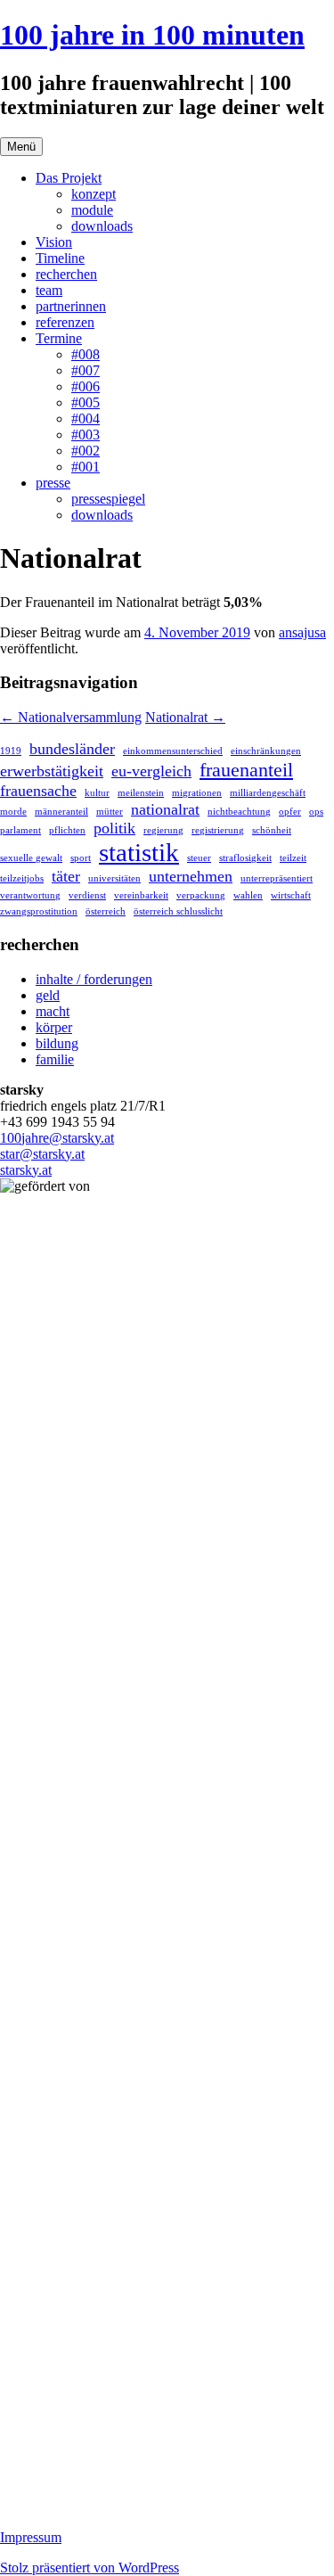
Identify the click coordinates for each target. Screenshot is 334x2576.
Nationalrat (185, 717)
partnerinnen (71, 306)
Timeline (60, 258)
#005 (86, 402)
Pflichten (67, 830)
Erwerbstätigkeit (52, 771)
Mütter (110, 812)
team (49, 290)
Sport (81, 858)
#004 (86, 418)
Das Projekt (69, 178)
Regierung (163, 830)
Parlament (20, 830)
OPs (316, 812)
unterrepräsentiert (277, 878)
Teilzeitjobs (22, 878)
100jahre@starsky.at (57, 1138)
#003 (86, 435)
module (92, 210)
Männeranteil (61, 812)
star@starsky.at (42, 1154)
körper (54, 1027)
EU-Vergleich (151, 771)
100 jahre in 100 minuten (152, 35)
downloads (102, 226)
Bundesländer (72, 749)
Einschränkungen (266, 751)
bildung (57, 1043)
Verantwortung (30, 895)
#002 (86, 451)
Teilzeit (293, 858)
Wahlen (248, 895)
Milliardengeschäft (268, 793)
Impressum (31, 2537)
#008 (86, 354)
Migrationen (197, 793)
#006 (86, 386)
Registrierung (218, 830)
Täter (66, 876)
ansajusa (302, 632)
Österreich (106, 911)
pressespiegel (108, 499)
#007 (86, 370)
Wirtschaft (291, 895)
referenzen (65, 322)
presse (53, 483)
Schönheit (272, 830)
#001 (86, 467)
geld (48, 995)
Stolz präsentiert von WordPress (90, 2568)
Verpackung (201, 895)
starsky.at (26, 1170)
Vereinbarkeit (141, 895)
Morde (13, 812)
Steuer (199, 858)
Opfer (290, 812)
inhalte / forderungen (94, 979)
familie (55, 1059)
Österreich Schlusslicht (178, 911)
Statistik (139, 852)
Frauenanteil (246, 770)
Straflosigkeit (245, 858)
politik (114, 828)
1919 (11, 751)
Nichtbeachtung (239, 812)
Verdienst (87, 895)
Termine (59, 338)
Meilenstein (141, 793)
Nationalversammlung (71, 717)
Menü (21, 147)
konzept (94, 194)
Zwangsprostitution (39, 911)
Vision (54, 242)
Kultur (97, 793)
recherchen (66, 274)
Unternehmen (191, 876)
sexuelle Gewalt (31, 858)
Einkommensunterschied (173, 751)
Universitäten (114, 878)
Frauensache (38, 791)
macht (53, 1011)
